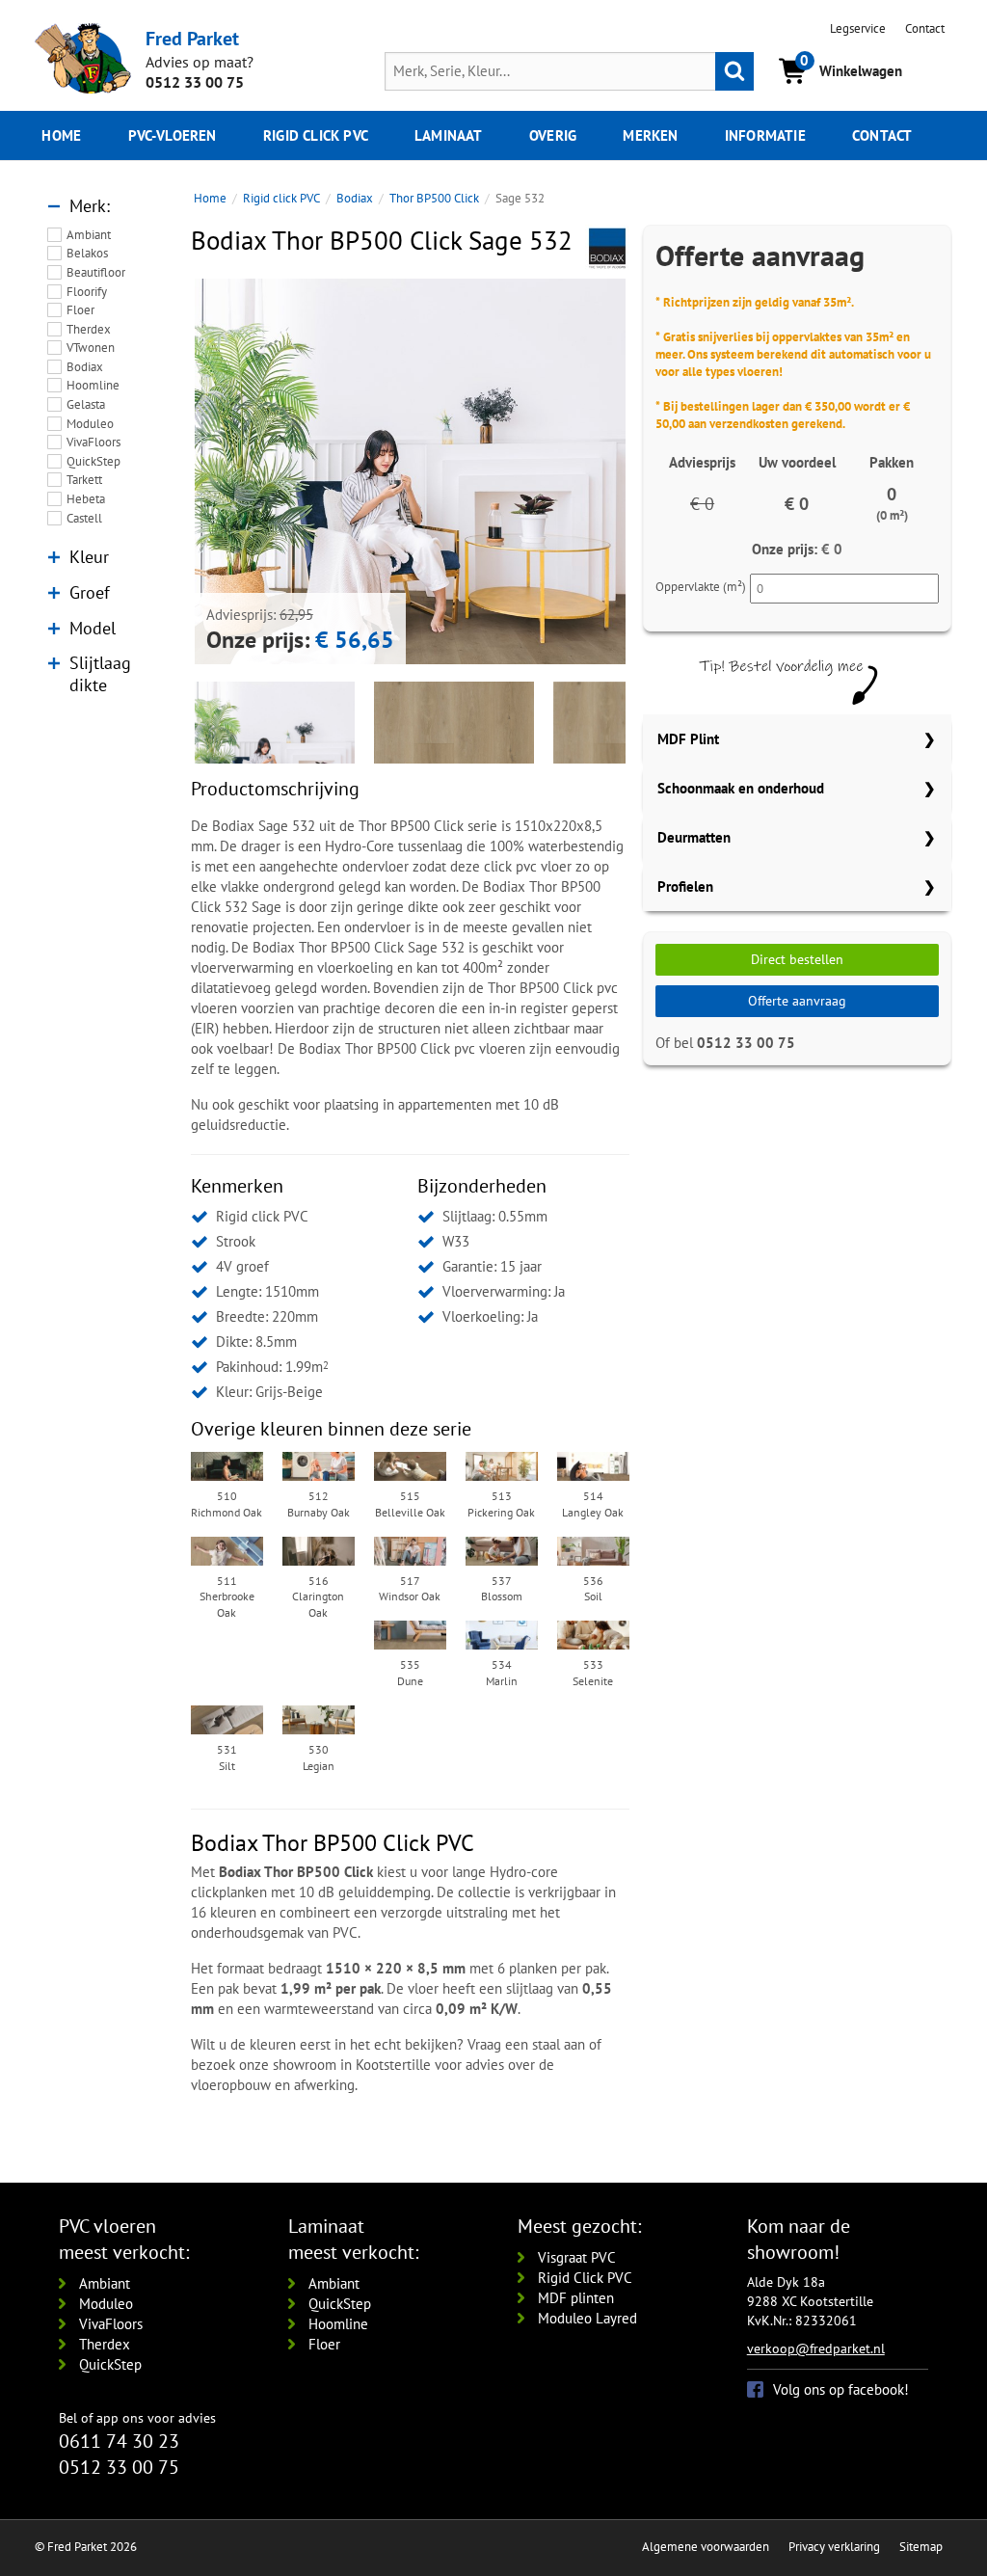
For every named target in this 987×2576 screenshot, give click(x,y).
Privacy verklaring (834, 2547)
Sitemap (921, 2547)
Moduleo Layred (587, 2318)
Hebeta (86, 499)
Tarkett (84, 480)
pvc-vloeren (173, 135)
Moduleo (90, 424)
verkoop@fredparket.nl (816, 2348)
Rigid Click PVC (585, 2278)
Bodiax (85, 367)
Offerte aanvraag (797, 1001)
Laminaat (449, 135)
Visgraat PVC (577, 2257)
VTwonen (91, 348)
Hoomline (93, 385)
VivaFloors (93, 442)
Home (61, 135)
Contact (925, 28)
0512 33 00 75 (195, 82)
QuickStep (93, 461)
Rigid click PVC (316, 135)
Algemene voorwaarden (706, 2547)
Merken (650, 135)
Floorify (87, 292)
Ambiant (89, 235)
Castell (84, 518)
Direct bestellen (797, 959)
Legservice (858, 28)
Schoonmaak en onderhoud (741, 788)
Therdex (89, 329)
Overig (553, 135)
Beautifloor (96, 272)
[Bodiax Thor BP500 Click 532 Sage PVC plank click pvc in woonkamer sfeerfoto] (410, 494)
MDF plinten (576, 2298)
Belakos (87, 253)
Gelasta (86, 404)
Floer (80, 310)
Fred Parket (192, 38)
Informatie (765, 135)
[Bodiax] (607, 247)
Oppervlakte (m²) (701, 587)
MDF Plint (688, 739)
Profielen (685, 886)
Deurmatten (694, 837)
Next (654, 471)
